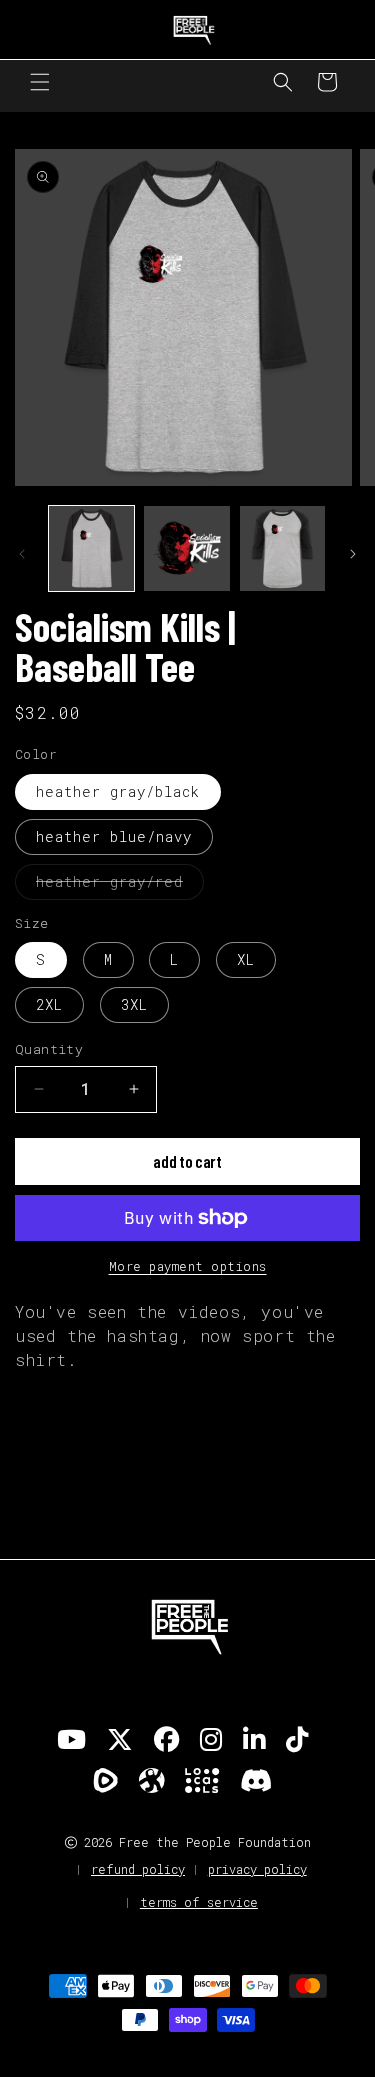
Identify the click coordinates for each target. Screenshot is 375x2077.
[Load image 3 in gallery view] (282, 548)
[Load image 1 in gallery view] (91, 548)
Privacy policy (257, 1869)
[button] (40, 82)
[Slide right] (353, 554)
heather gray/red (120, 885)
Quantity (49, 1049)
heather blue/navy (114, 836)
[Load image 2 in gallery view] (186, 548)
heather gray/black (118, 791)
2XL (49, 1004)
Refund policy (138, 1869)
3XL (134, 1004)
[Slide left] (22, 554)
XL (246, 959)
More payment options (188, 1266)
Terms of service (199, 1902)
